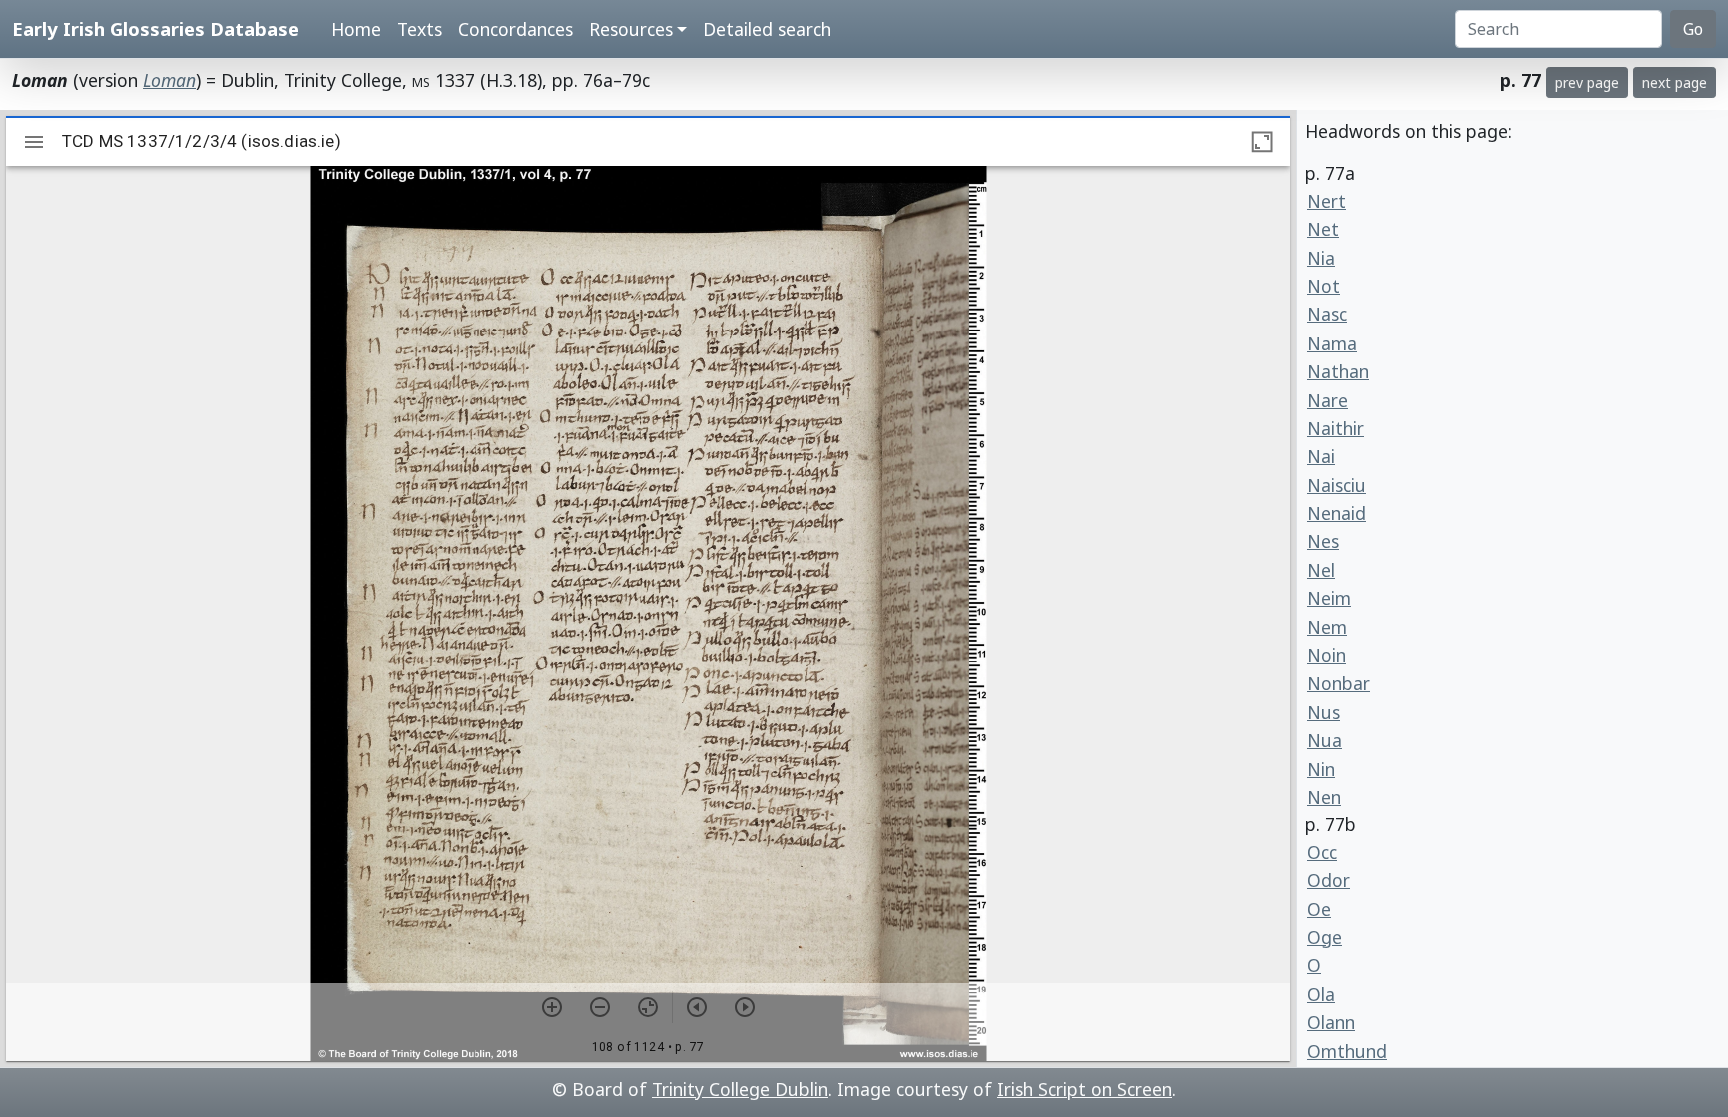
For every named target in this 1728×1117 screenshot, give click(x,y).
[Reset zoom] (648, 1007)
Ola (1321, 994)
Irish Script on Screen (1084, 1089)
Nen (1324, 797)
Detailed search (767, 29)
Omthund (1347, 1051)
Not (1323, 286)
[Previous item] (697, 1007)
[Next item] (745, 1007)
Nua (1324, 740)
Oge (1324, 937)
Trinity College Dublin (740, 1089)
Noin (1326, 655)
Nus (1323, 712)
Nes (1323, 541)
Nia (1321, 258)
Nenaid (1336, 513)
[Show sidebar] (34, 142)
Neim (1329, 598)
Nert (1326, 201)
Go (1693, 29)
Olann (1331, 1022)
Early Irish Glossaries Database (155, 28)
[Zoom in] (552, 1007)
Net (1323, 229)
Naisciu (1336, 485)
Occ (1322, 852)
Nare (1327, 400)
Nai (1321, 456)
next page (1674, 82)
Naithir (1335, 428)
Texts (419, 29)
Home (356, 29)
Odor (1328, 880)
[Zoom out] (600, 1007)
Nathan (1338, 371)
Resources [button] (631, 29)
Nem (1327, 627)
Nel (1321, 570)
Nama (1332, 343)
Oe (1319, 909)
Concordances (515, 29)
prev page (1587, 82)
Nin (1321, 769)
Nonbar (1338, 683)
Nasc (1327, 314)
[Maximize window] (1262, 142)
